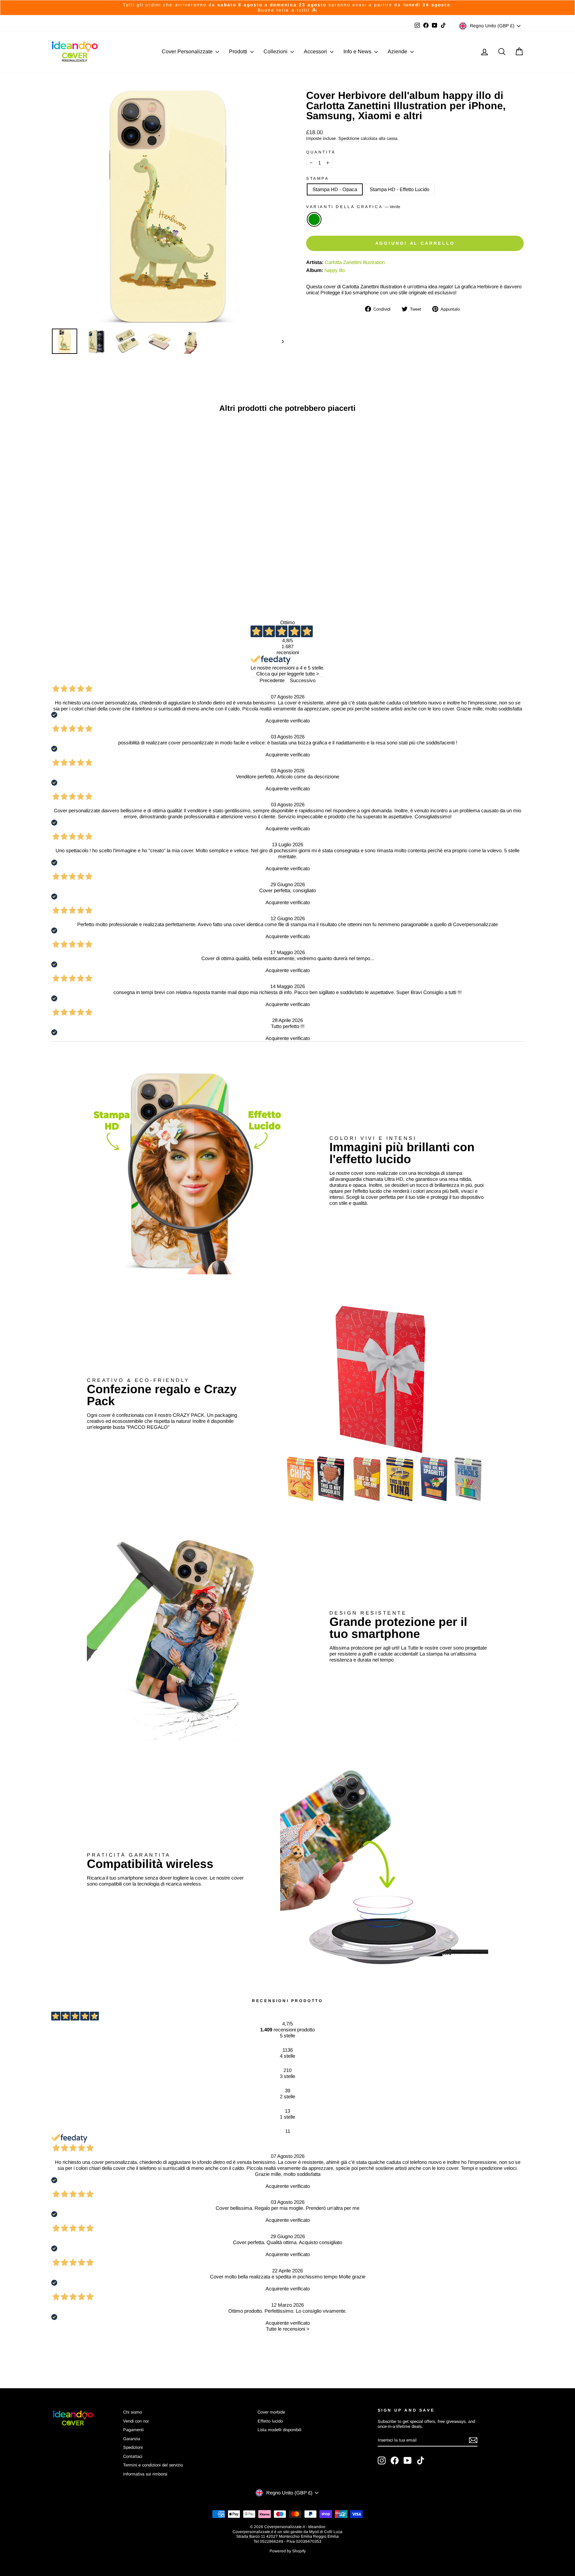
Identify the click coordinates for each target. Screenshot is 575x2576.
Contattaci (133, 2456)
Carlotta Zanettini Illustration (355, 262)
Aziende (398, 51)
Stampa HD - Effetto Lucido (399, 189)
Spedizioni (133, 2447)
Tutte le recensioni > (288, 2329)
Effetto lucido (270, 2421)
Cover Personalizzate (188, 51)
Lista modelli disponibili (280, 2430)
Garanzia (132, 2439)
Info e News (358, 51)
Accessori (316, 51)
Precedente (272, 680)
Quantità (321, 152)
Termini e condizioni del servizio (153, 2465)
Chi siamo (133, 2412)
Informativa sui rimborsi (145, 2474)
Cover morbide (271, 2412)
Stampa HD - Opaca (335, 189)
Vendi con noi (136, 2421)
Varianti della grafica (353, 207)
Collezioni (276, 51)
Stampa (318, 178)
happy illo (335, 270)
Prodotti (239, 51)
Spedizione (349, 138)
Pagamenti (133, 2430)
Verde (314, 219)
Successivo (303, 680)
